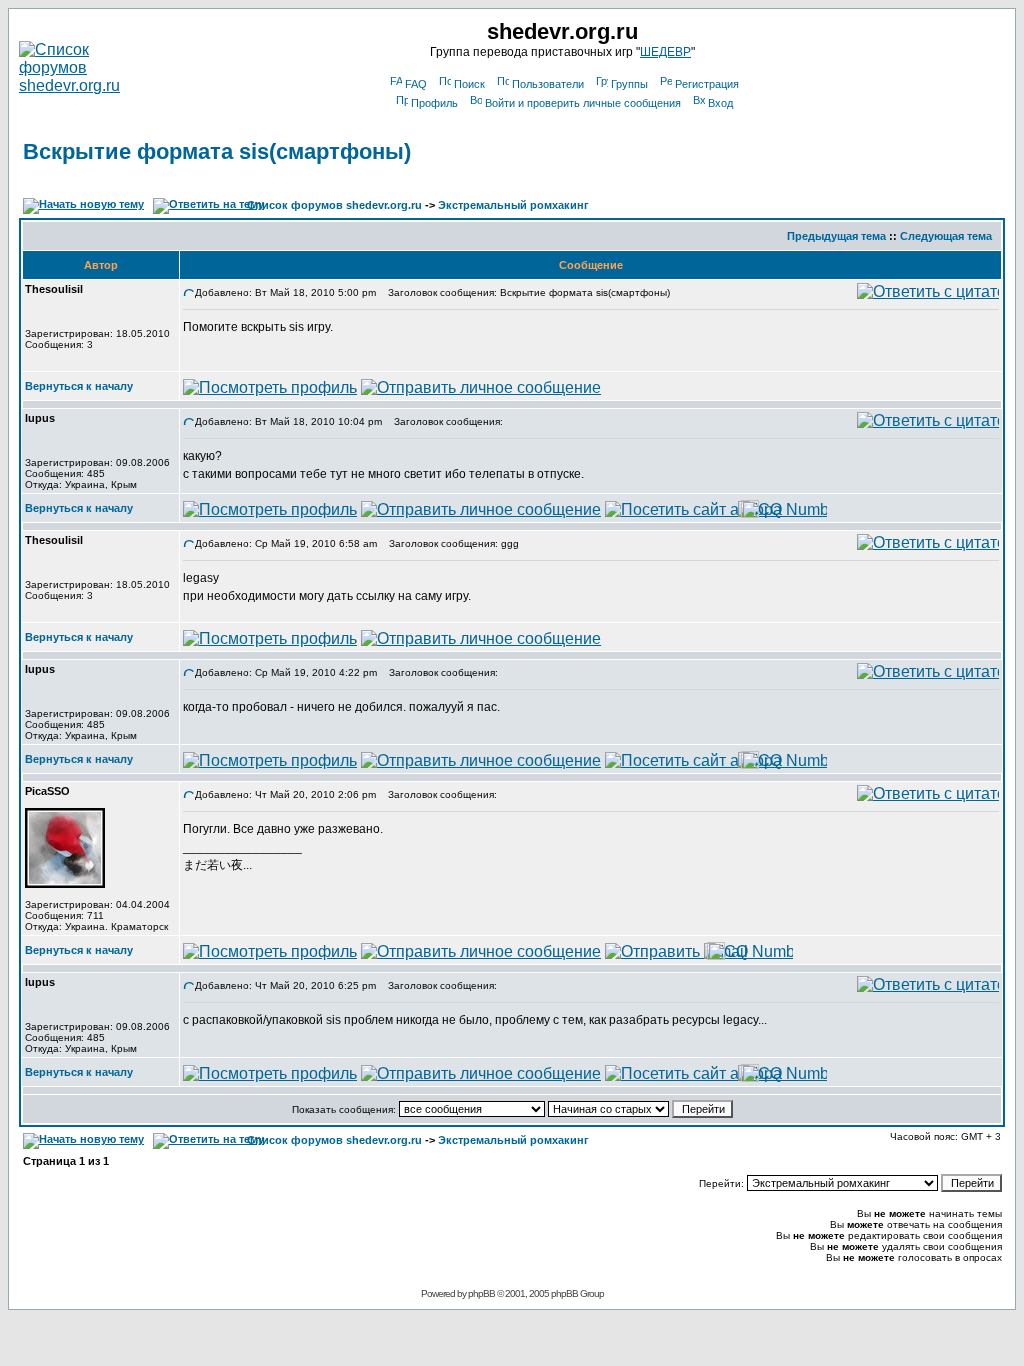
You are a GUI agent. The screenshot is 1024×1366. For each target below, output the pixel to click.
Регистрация (707, 84)
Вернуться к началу (79, 386)
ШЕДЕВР (665, 52)
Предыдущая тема (836, 236)
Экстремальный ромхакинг (513, 205)
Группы (629, 84)
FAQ (416, 84)
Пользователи (548, 84)
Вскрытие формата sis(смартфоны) (217, 151)
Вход (720, 103)
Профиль (434, 103)
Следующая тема (946, 236)
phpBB (481, 1293)
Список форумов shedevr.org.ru (334, 205)
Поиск (469, 84)
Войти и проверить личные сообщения (583, 103)
